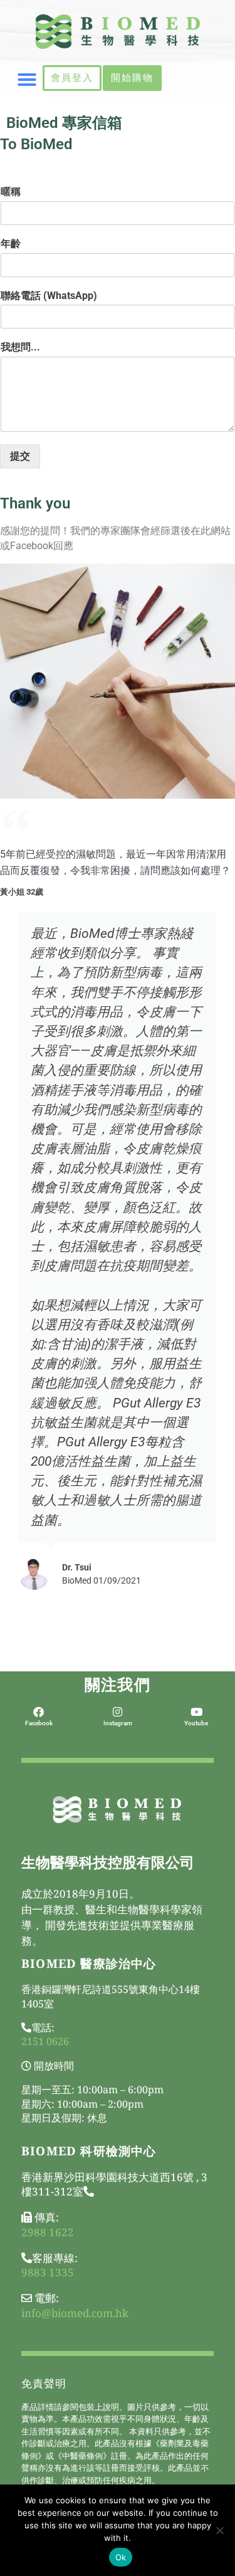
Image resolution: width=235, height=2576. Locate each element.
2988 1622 (48, 2232)
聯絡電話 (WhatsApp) (49, 296)
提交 (20, 456)
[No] (219, 2530)
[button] (27, 80)
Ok (121, 2557)
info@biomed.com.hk (75, 2313)
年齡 (11, 244)
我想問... (20, 347)
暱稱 (11, 192)
